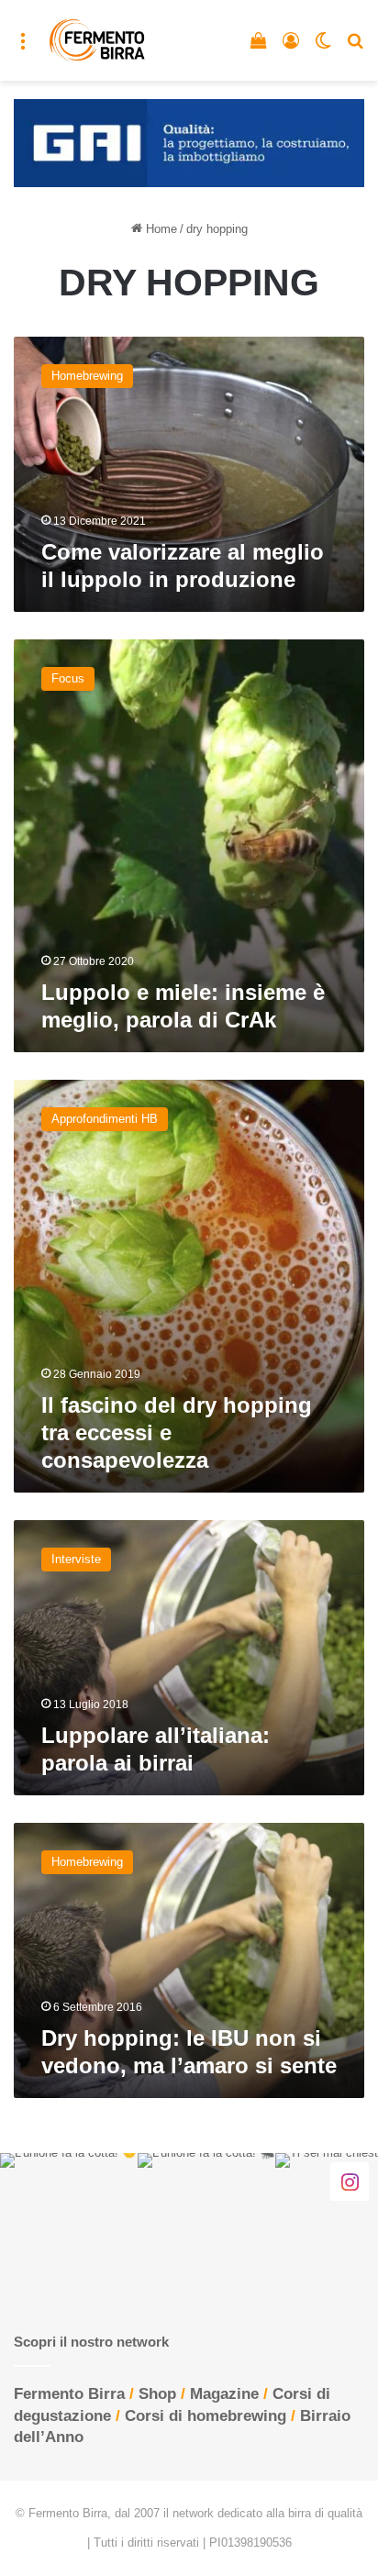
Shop (157, 2394)
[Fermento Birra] (98, 40)
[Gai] (189, 142)
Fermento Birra (69, 2394)
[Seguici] (350, 2181)
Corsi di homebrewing (206, 2416)
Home (160, 229)
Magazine (224, 2394)
